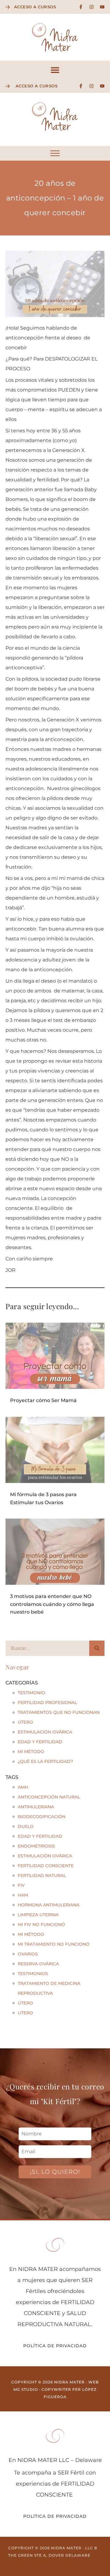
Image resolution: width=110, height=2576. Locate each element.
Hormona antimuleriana (49, 1905)
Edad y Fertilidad (40, 1742)
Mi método (31, 1752)
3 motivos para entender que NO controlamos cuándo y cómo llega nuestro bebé (52, 1604)
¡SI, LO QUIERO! (55, 2172)
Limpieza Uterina (38, 1915)
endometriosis (36, 1846)
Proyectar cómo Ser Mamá (43, 1400)
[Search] (97, 1648)
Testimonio (31, 1693)
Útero (25, 1722)
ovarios (28, 1954)
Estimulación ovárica (45, 1732)
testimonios (33, 1974)
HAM (23, 1895)
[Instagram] (92, 7)
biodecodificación (42, 1817)
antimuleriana (36, 1807)
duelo (26, 1826)
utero (25, 2013)
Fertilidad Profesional (47, 1703)
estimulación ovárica (45, 1856)
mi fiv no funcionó (41, 1924)
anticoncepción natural (49, 1797)
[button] (55, 70)
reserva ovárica (38, 1964)
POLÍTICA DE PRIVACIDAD (55, 2346)
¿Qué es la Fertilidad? (45, 1761)
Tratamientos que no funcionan (59, 1712)
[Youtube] (102, 7)
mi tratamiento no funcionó (54, 1944)
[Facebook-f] (81, 7)
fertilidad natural (42, 1875)
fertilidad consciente (46, 1866)
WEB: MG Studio (55, 2562)
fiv (21, 1885)
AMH (23, 1787)
